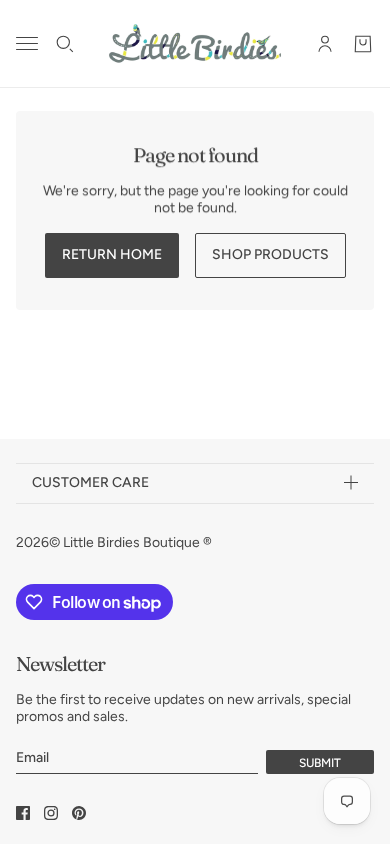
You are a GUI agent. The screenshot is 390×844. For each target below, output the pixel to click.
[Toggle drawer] (27, 43)
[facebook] (23, 813)
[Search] (65, 44)
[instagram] (51, 813)
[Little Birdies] (195, 43)
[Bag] (363, 44)
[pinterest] (79, 813)
